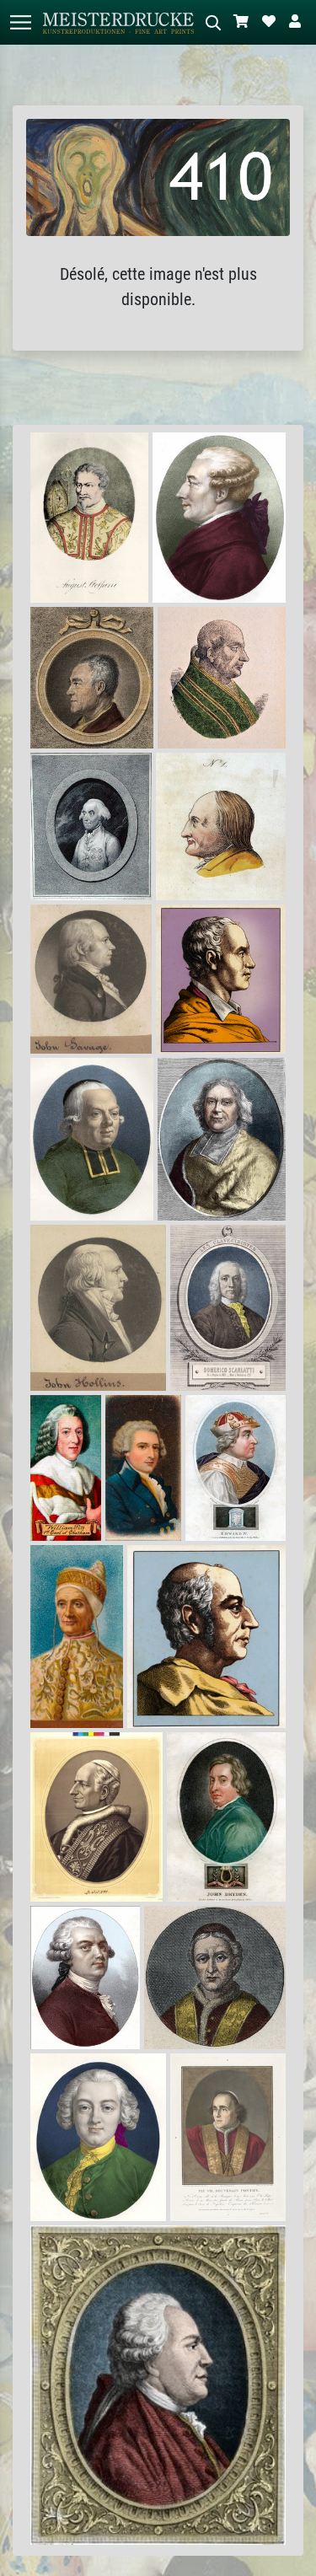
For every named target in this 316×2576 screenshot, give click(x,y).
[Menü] (20, 22)
